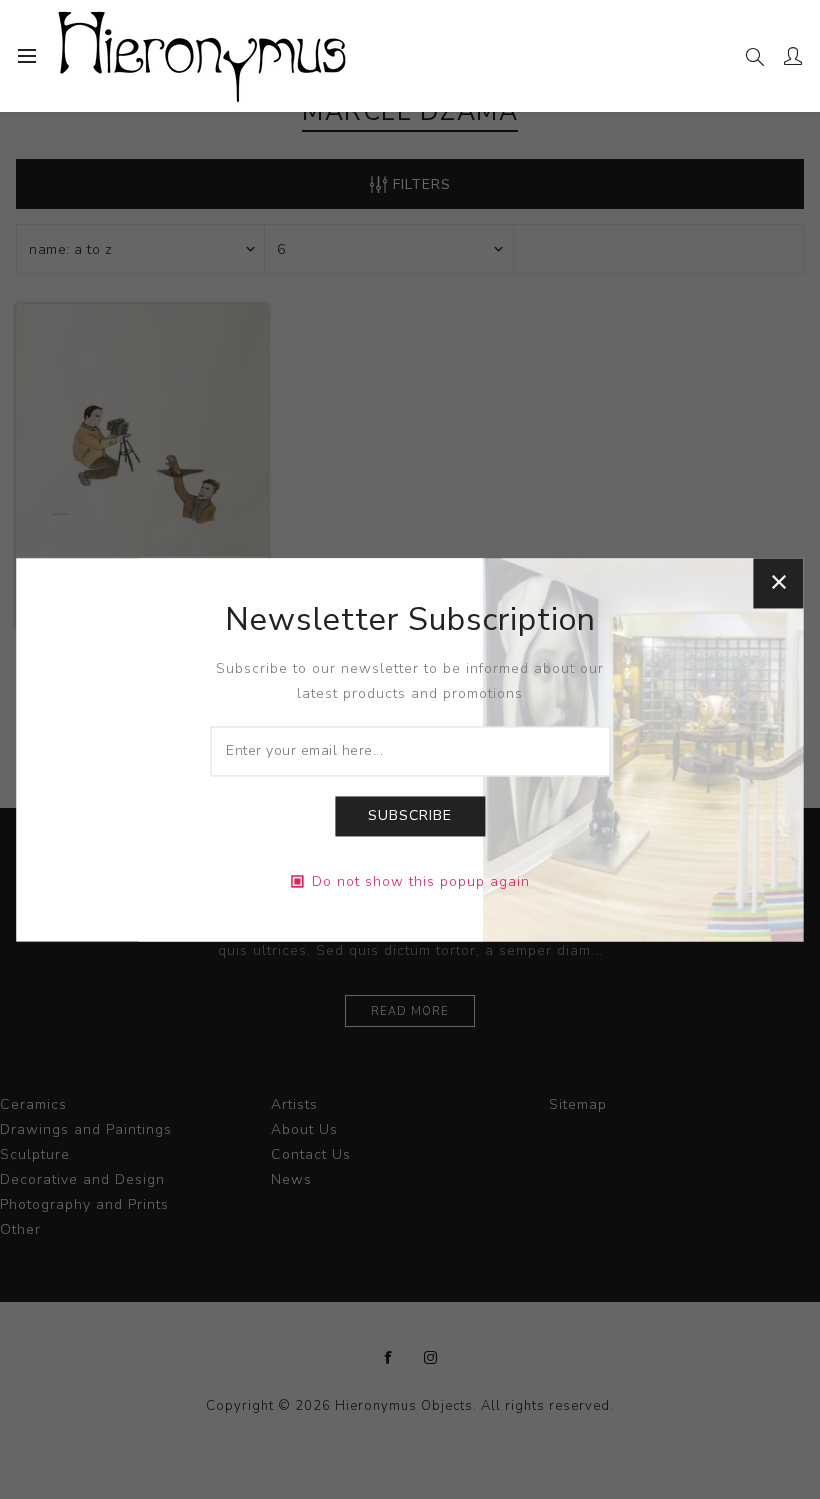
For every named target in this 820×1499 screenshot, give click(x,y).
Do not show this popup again (421, 881)
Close (779, 583)
